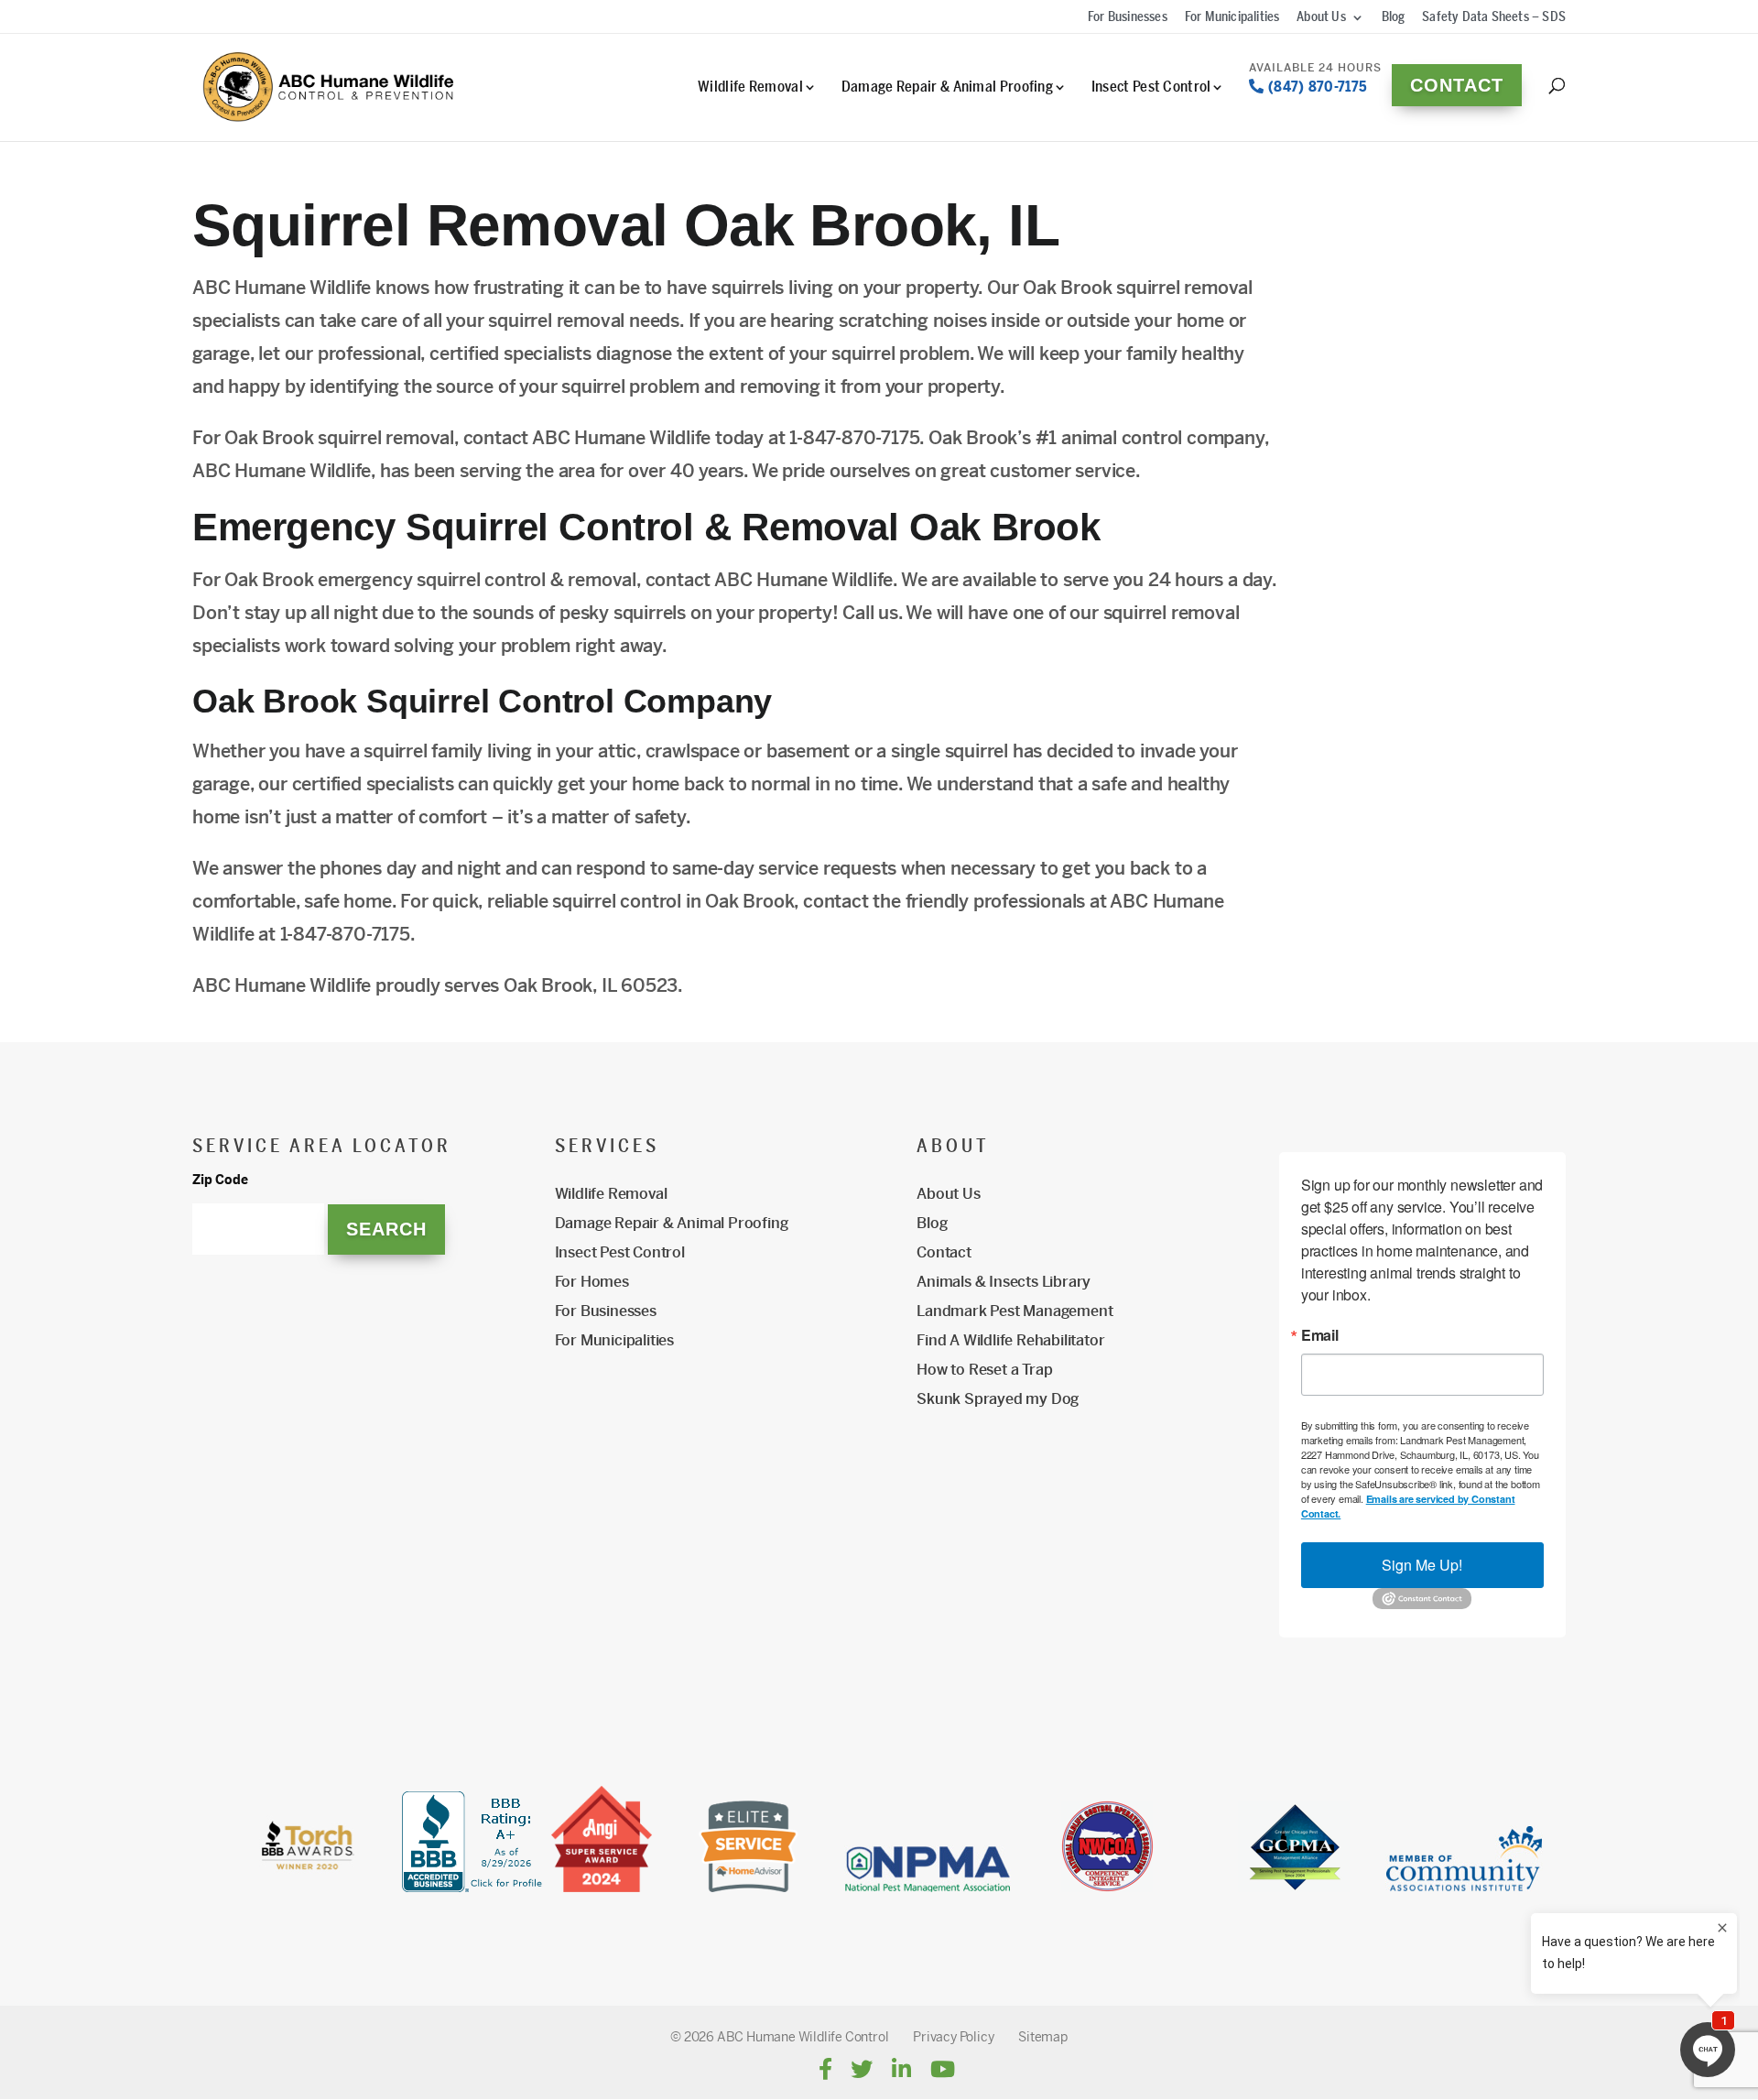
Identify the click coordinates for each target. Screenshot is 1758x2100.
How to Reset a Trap (984, 1370)
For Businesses (1128, 18)
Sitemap (1043, 2037)
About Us (1321, 18)
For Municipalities (1232, 18)
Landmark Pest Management (1015, 1311)
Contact (1457, 85)
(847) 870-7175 (1316, 85)
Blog (1394, 18)
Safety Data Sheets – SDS (1494, 18)
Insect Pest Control (1151, 87)
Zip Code (220, 1180)
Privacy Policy (953, 2037)
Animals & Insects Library (1004, 1282)
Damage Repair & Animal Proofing (947, 87)
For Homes (592, 1282)
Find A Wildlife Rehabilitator (1010, 1340)
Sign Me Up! (1422, 1565)
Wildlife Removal (750, 87)
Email (1320, 1335)
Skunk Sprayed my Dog (998, 1399)
